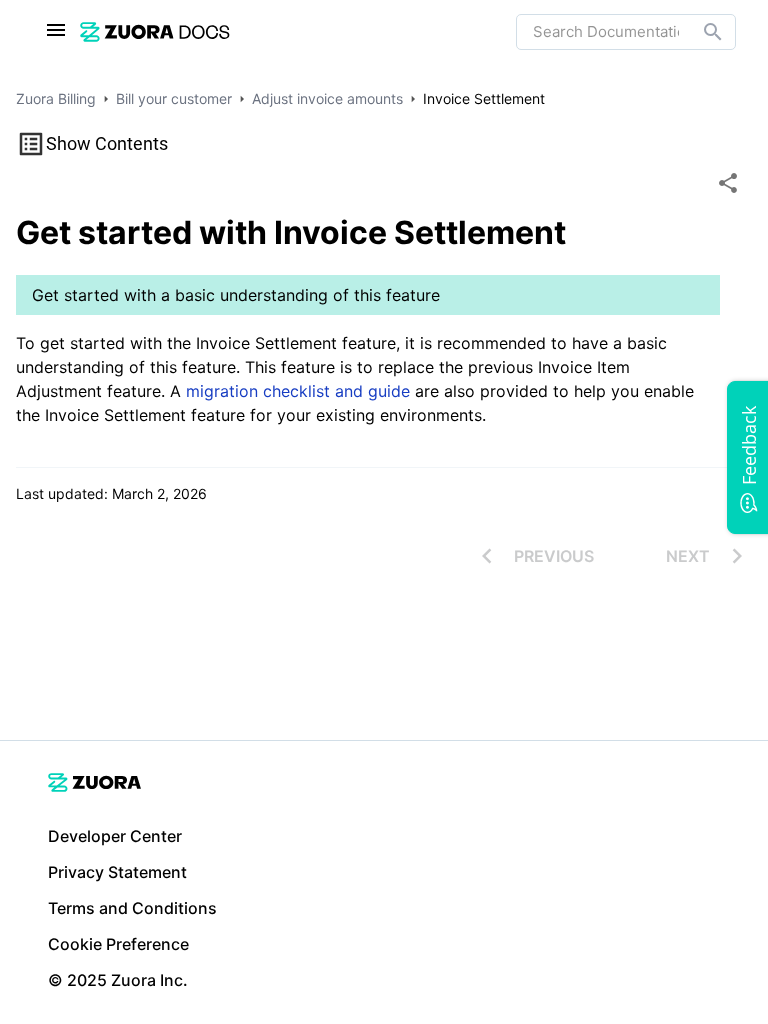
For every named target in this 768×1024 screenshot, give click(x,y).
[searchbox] (699, 32)
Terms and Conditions (132, 908)
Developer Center (115, 836)
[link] (155, 31)
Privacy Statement (117, 872)
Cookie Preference (118, 944)
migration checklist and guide (298, 391)
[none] (728, 183)
